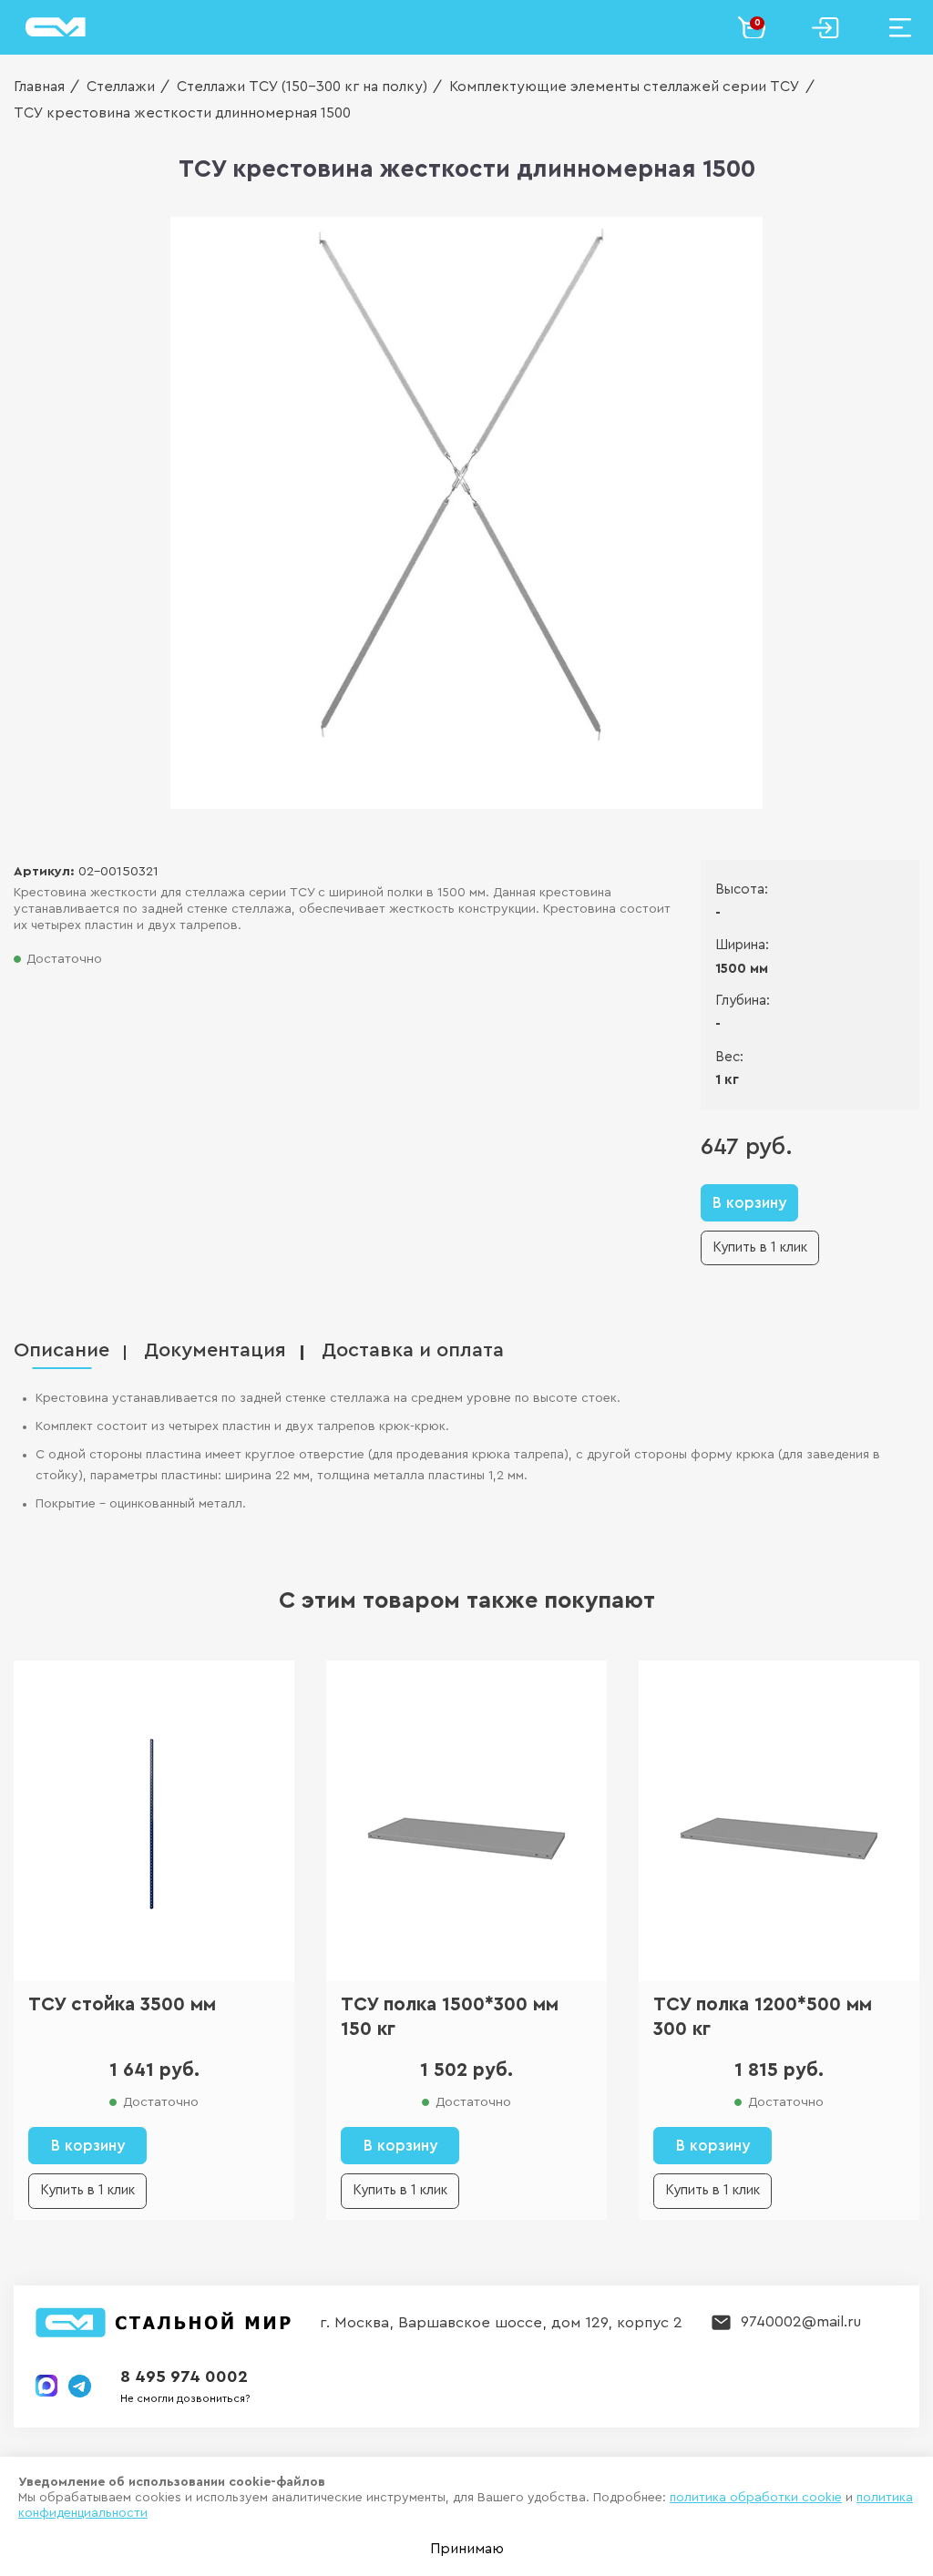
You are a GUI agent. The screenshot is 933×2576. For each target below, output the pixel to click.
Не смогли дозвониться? (185, 2398)
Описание (62, 1350)
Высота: (742, 889)
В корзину (749, 1203)
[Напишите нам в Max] (46, 2386)
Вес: (729, 1057)
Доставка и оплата (413, 1350)
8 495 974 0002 (184, 2377)
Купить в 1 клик (760, 1247)
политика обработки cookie (756, 2498)
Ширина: (742, 945)
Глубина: (743, 1001)
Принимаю (467, 2549)
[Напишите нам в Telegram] (80, 2386)
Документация (215, 1350)
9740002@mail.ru (801, 2321)
